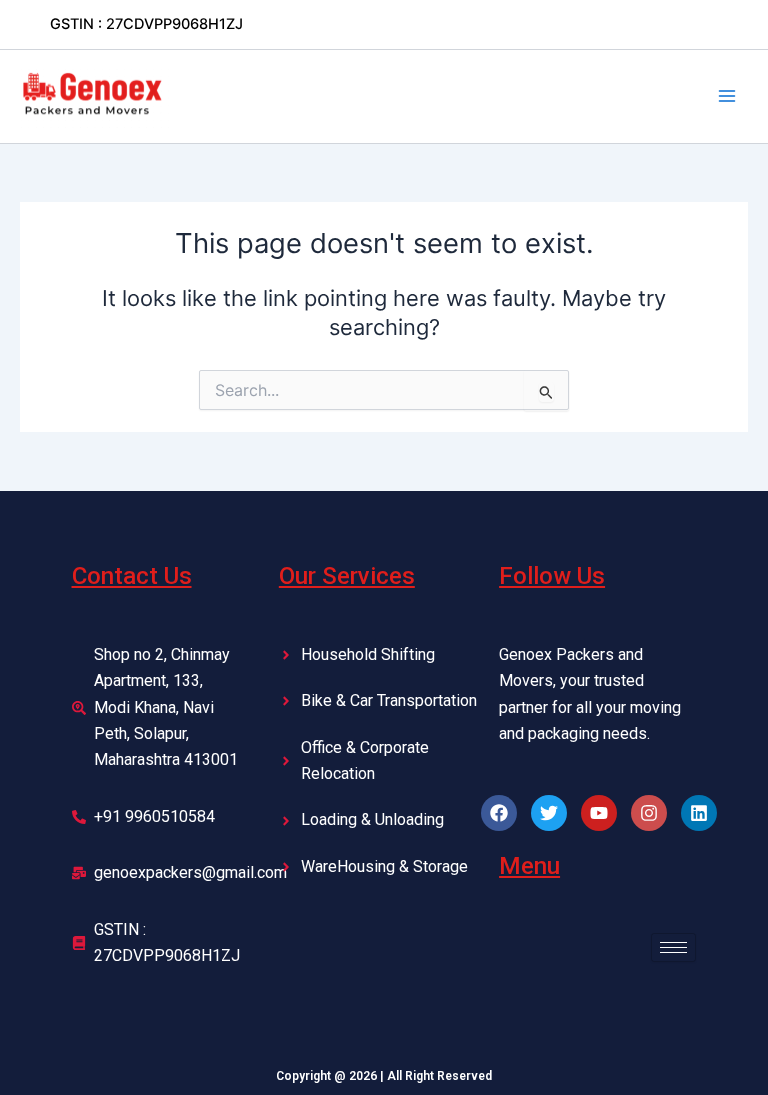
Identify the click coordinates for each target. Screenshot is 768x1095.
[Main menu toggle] (727, 96)
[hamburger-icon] (673, 947)
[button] (146, 24)
